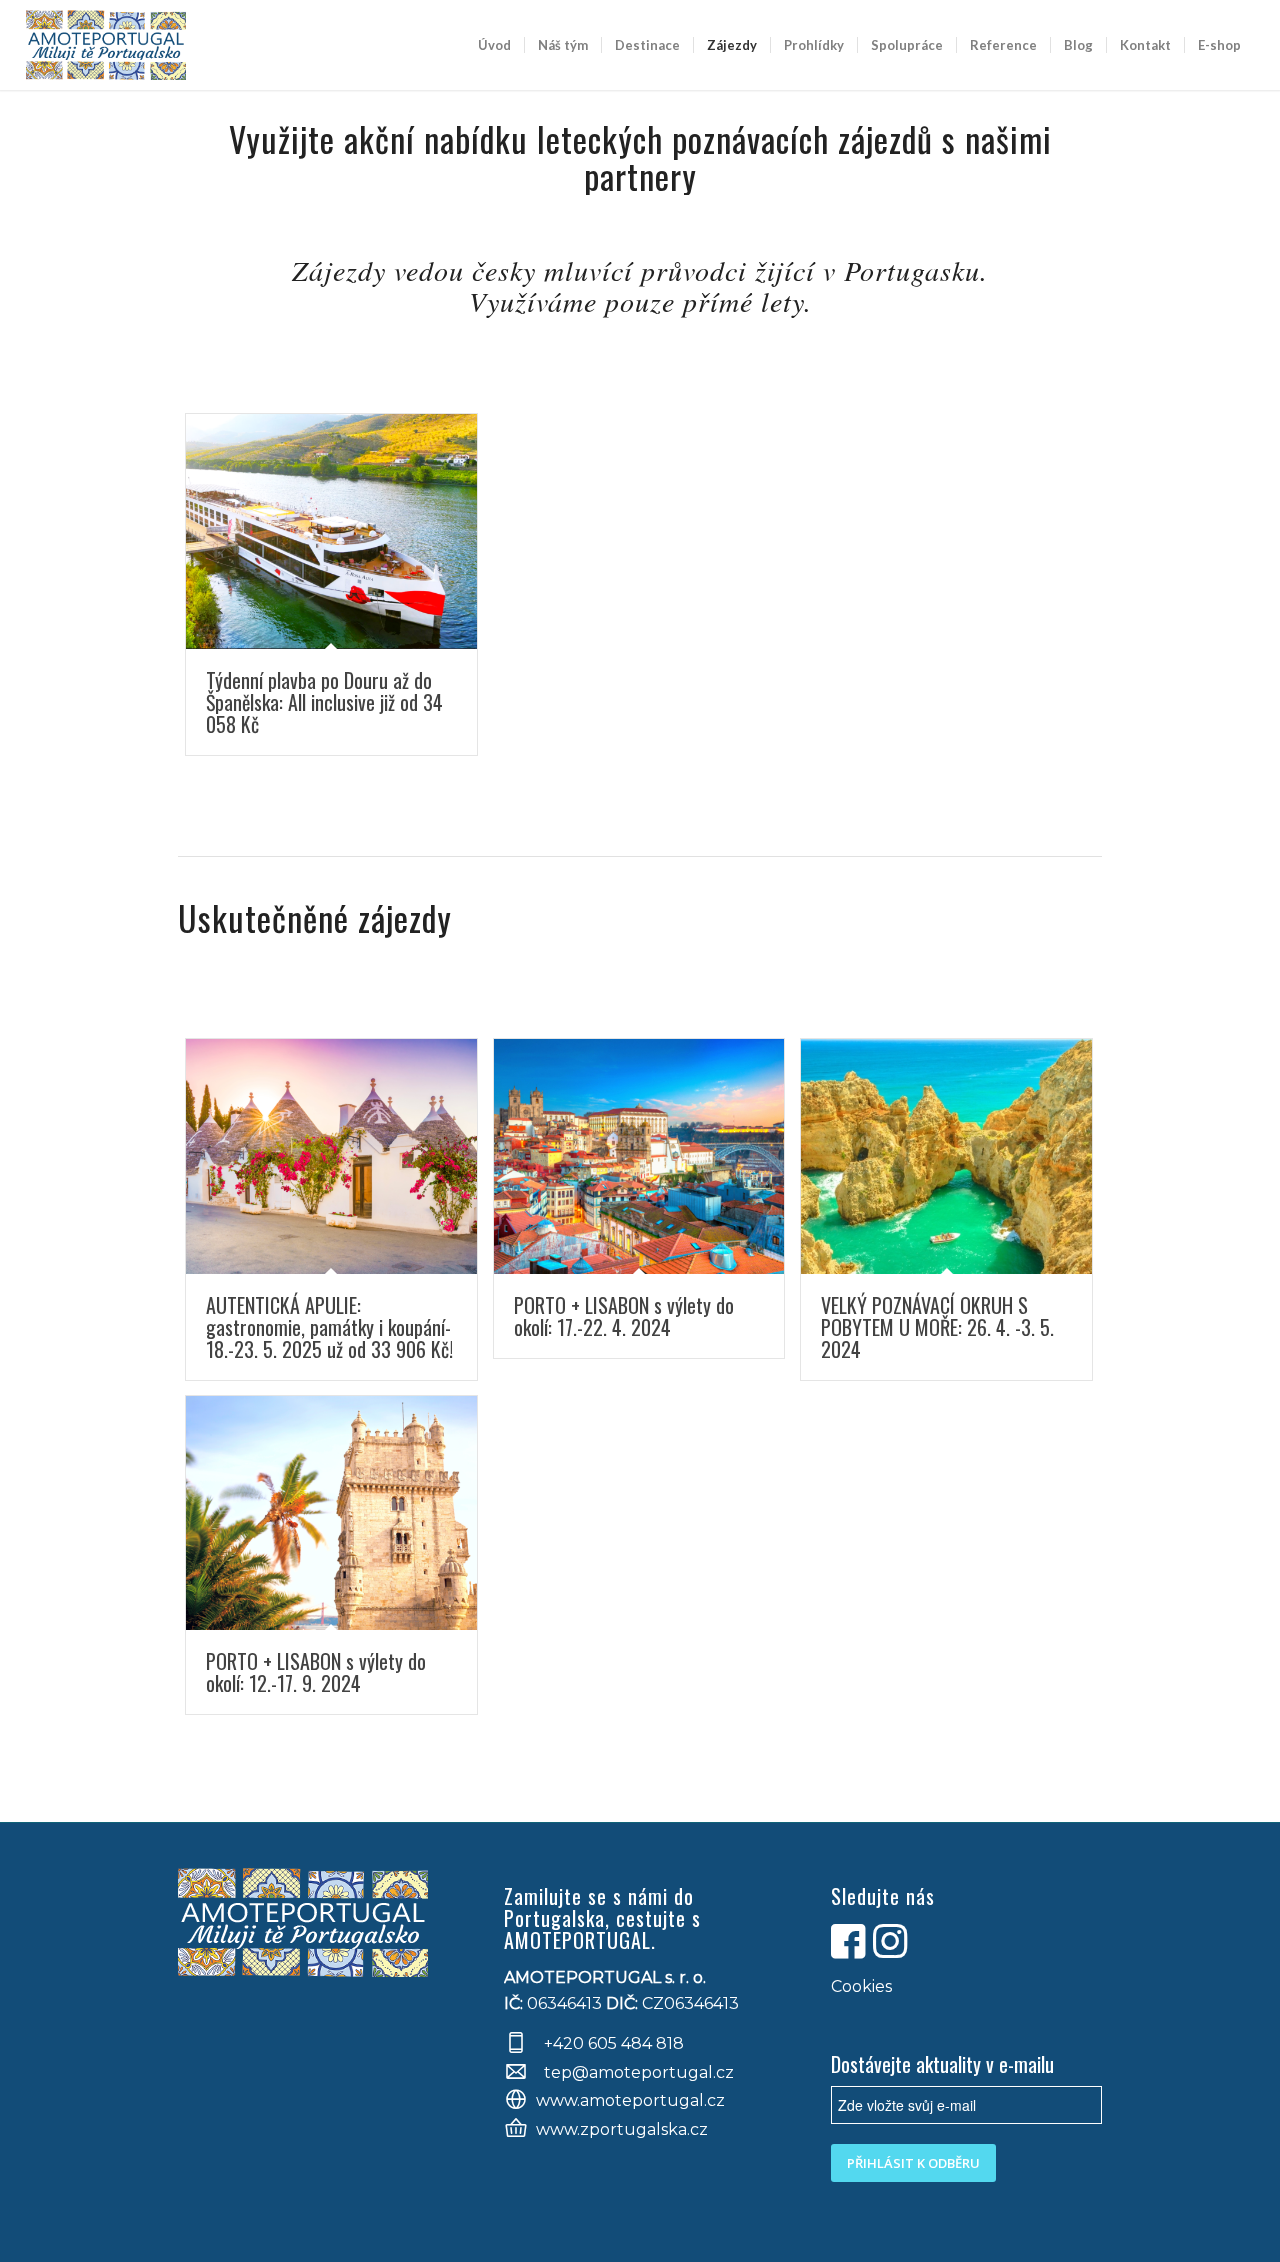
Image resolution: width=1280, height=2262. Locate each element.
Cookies (861, 1986)
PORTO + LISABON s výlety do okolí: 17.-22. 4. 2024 (624, 1316)
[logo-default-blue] (106, 45)
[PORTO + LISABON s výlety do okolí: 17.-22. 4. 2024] (639, 1156)
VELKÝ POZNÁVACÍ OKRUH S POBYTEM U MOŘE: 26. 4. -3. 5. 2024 (937, 1327)
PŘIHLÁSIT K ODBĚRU (913, 2163)
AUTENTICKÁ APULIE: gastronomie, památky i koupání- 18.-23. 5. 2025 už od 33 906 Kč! (329, 1327)
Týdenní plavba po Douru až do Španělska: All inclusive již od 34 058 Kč (324, 702)
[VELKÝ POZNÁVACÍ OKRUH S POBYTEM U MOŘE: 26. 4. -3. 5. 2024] (946, 1156)
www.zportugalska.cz (622, 2129)
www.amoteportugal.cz (630, 2100)
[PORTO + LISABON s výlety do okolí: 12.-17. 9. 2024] (331, 1513)
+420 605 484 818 (614, 2043)
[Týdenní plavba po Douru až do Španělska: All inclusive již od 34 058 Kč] (331, 531)
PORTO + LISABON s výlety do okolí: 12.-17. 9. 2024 (316, 1672)
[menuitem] (494, 45)
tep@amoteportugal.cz (637, 2072)
